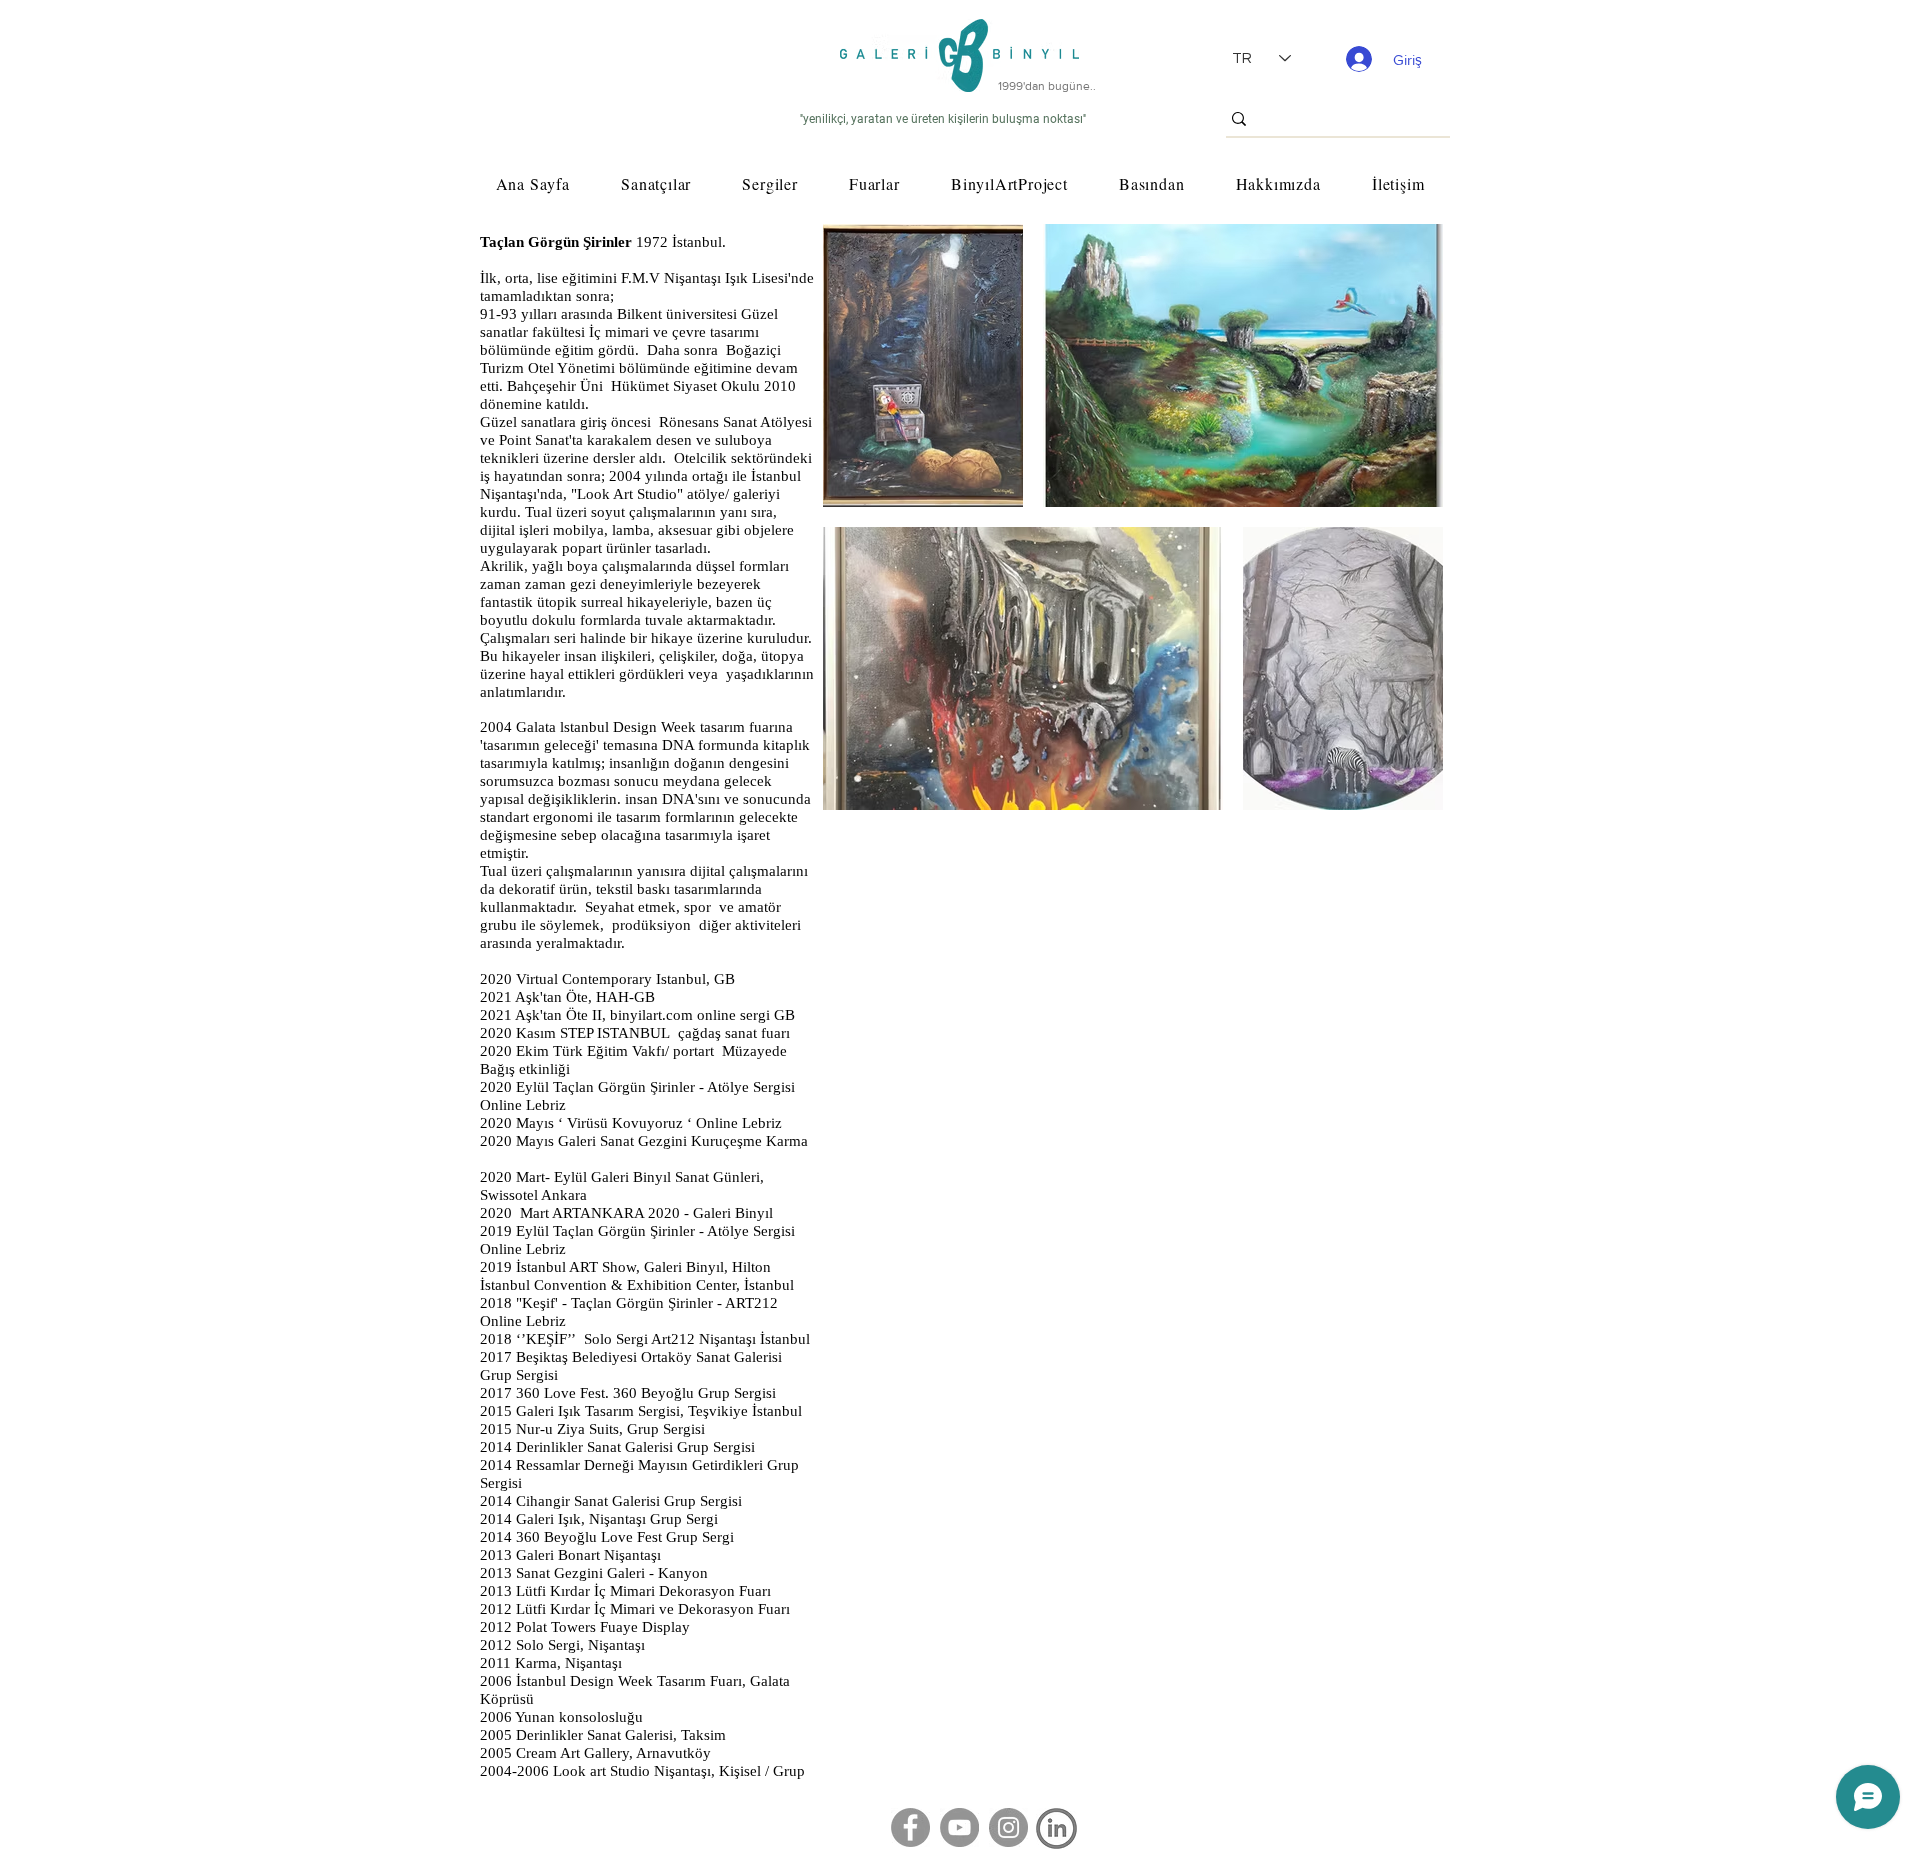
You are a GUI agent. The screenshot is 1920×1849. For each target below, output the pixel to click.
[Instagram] (1008, 1827)
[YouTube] (959, 1827)
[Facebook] (910, 1827)
